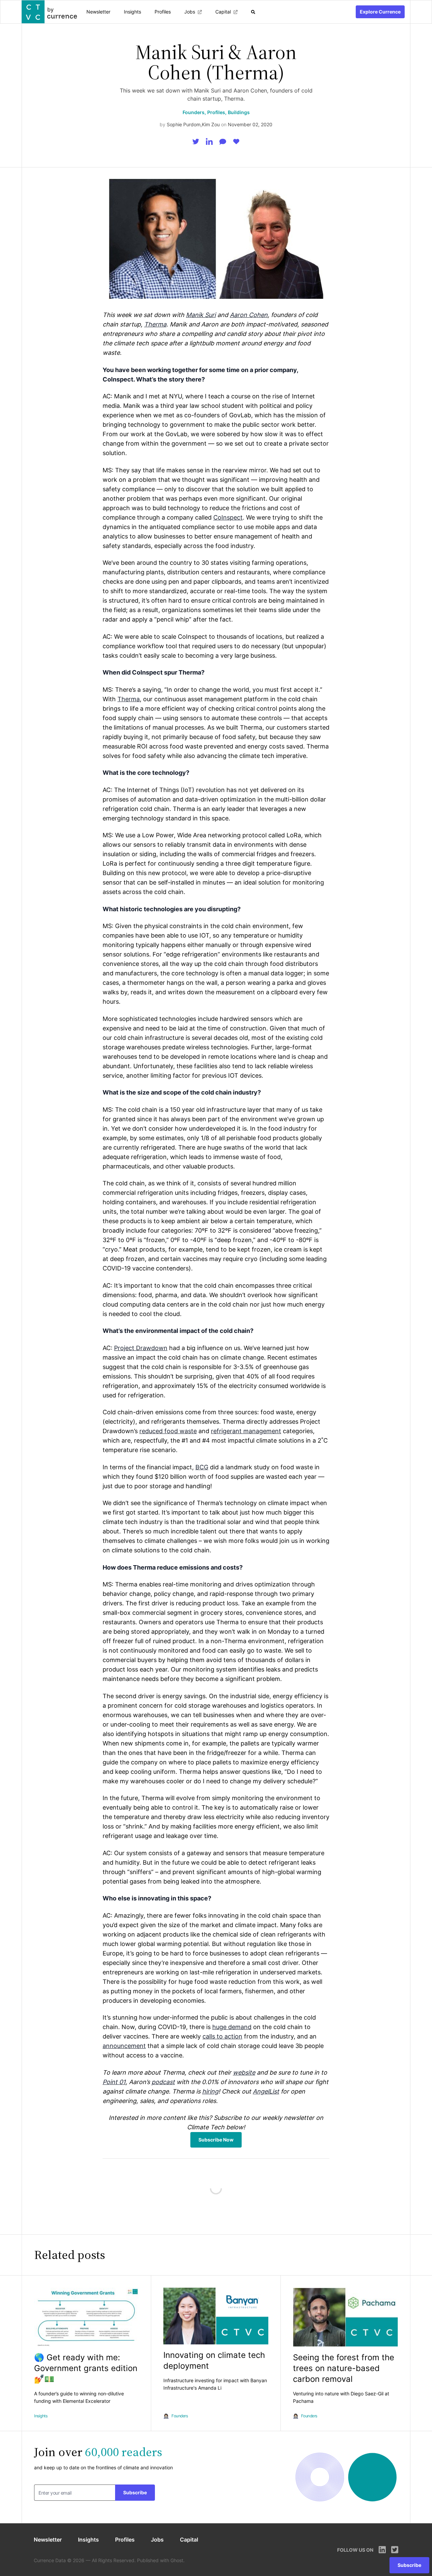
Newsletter (98, 12)
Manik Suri (201, 315)
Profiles (163, 12)
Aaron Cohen (249, 315)
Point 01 (114, 2082)
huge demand (232, 2027)
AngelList (266, 2091)
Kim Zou (211, 124)
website (244, 2072)
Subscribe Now (216, 2140)
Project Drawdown (141, 1348)
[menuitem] (98, 12)
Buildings (239, 112)
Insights (132, 12)
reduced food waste (168, 1431)
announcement (124, 2046)
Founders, (194, 112)
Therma (155, 324)
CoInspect (228, 517)
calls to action (222, 2036)
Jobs (190, 12)
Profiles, (217, 112)
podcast (163, 2082)
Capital (223, 12)
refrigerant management (246, 1431)
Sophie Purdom (184, 124)
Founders (180, 2416)
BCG (202, 1467)
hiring (210, 2091)
